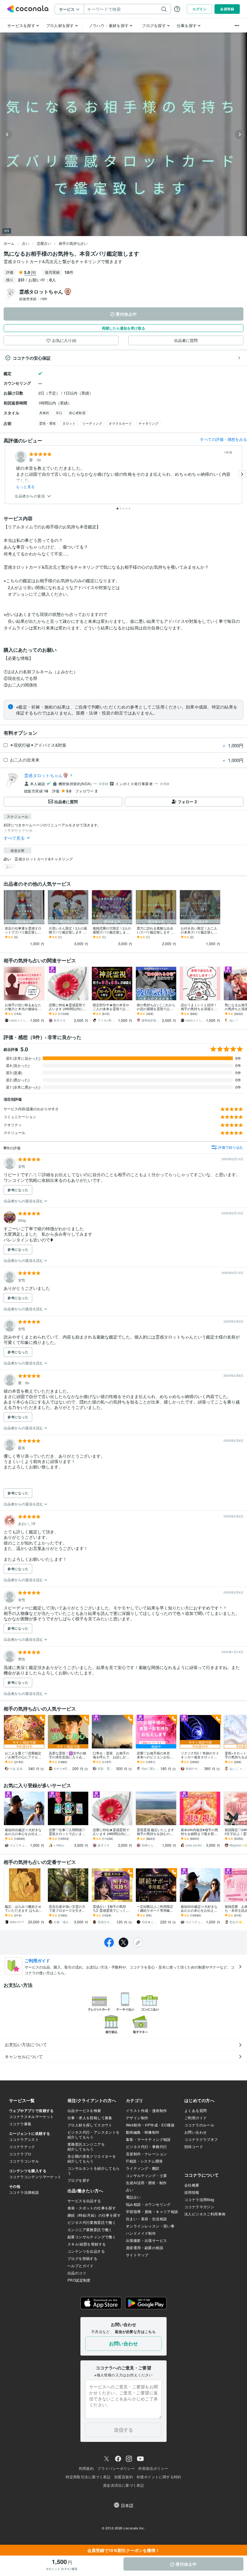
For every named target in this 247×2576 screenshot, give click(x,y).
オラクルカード (120, 423)
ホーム (9, 243)
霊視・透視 (47, 423)
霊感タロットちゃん (43, 775)
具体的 (44, 413)
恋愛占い (44, 243)
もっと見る (25, 487)
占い (26, 243)
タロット (69, 423)
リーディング (92, 423)
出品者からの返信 (30, 496)
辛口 (59, 413)
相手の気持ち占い (73, 243)
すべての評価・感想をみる (224, 439)
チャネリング (149, 423)
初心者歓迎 (77, 413)
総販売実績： (33, 299)
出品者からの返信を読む (24, 1201)
